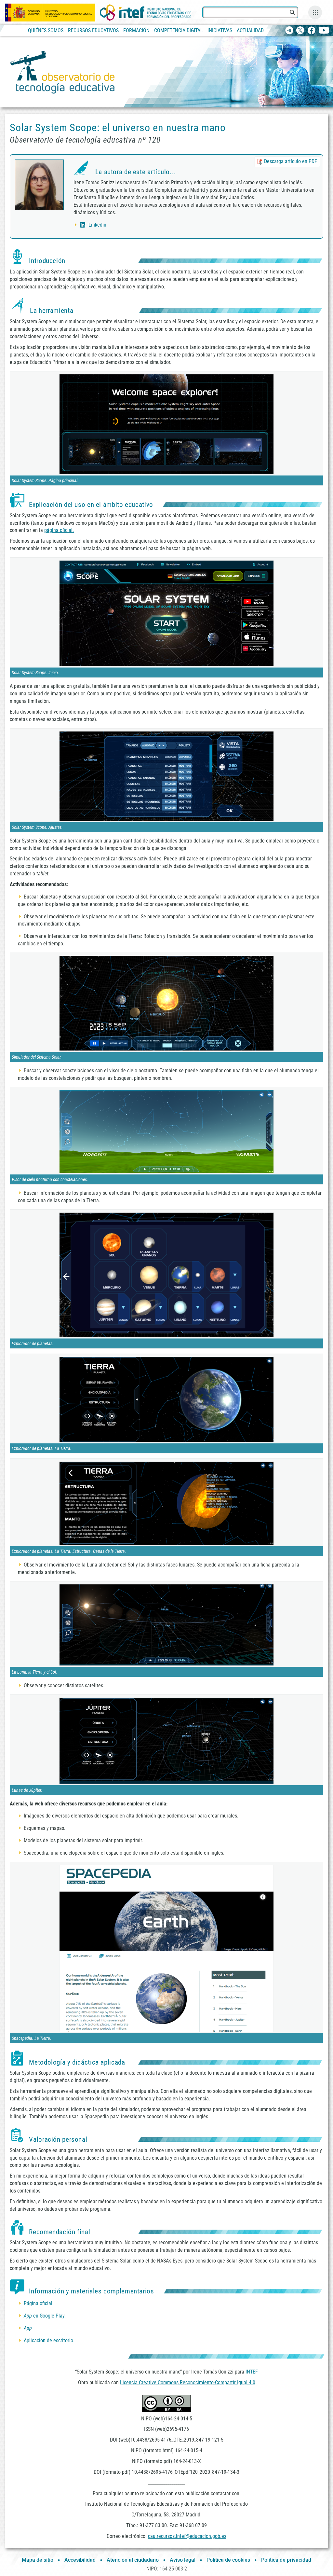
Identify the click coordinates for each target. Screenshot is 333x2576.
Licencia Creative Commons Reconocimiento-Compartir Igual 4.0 (188, 2382)
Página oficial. (39, 2303)
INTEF (252, 2372)
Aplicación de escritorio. (49, 2340)
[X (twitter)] (300, 31)
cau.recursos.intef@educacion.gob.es (187, 2536)
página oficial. (59, 530)
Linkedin (97, 225)
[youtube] (324, 31)
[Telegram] (289, 31)
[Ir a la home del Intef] (146, 13)
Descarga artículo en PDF (291, 161)
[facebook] (311, 31)
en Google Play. (45, 2316)
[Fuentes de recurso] (315, 12)
